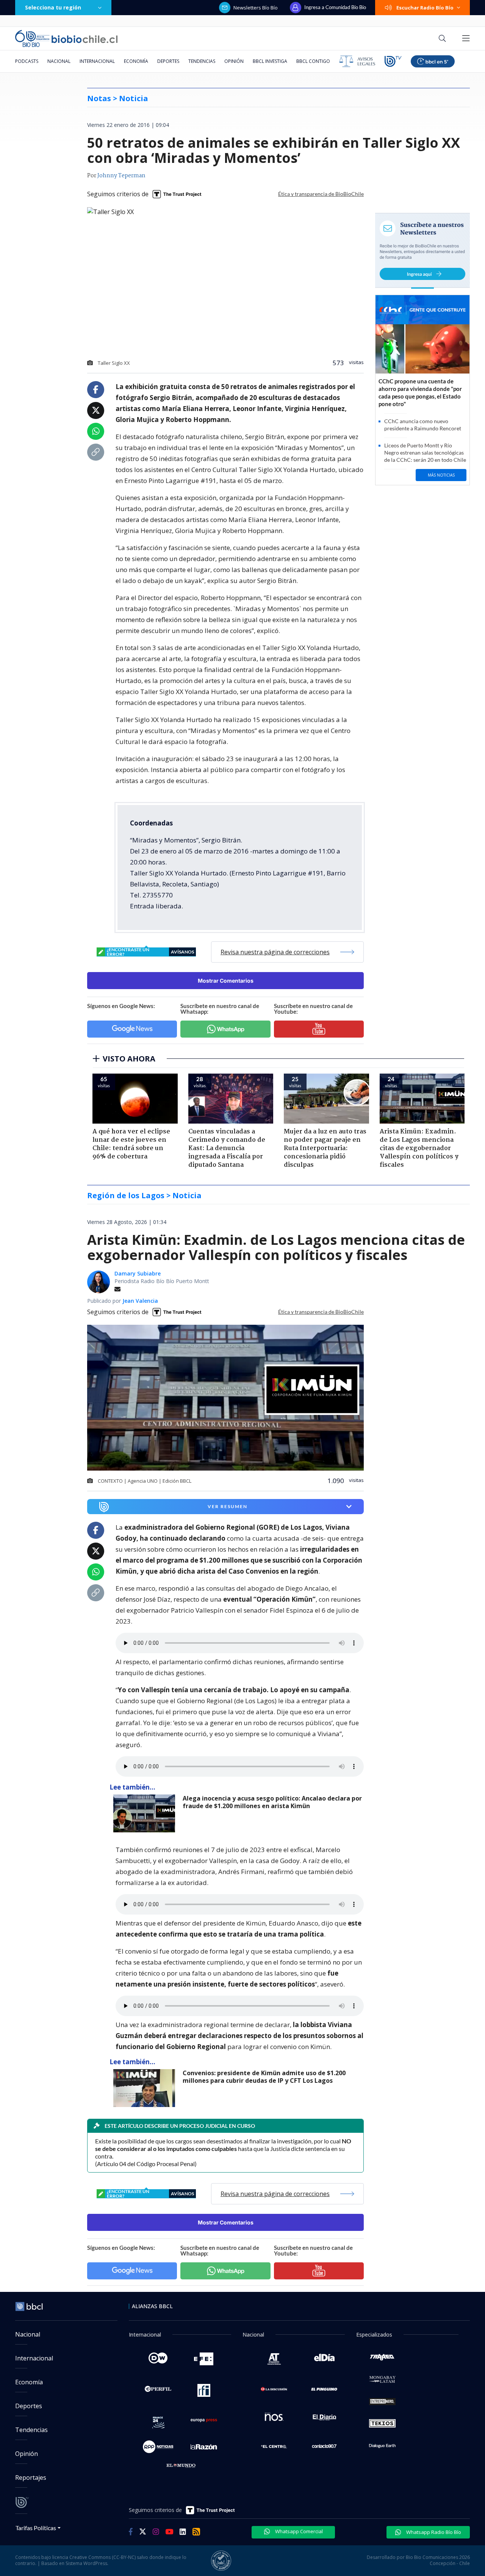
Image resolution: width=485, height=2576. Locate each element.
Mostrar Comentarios (226, 981)
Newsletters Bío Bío (256, 8)
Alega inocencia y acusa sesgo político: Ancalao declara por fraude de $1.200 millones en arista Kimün (272, 1802)
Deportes (168, 61)
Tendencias (202, 61)
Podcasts (27, 61)
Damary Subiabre (138, 1273)
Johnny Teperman (121, 176)
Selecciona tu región (53, 7)
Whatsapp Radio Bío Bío (433, 2532)
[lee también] (146, 1813)
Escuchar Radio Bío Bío (425, 8)
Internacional (97, 61)
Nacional (59, 61)
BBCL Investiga (270, 61)
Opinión (234, 61)
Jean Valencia (140, 1301)
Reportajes (31, 2478)
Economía (136, 61)
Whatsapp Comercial (298, 2531)
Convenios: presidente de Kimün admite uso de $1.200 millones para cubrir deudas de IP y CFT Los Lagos (264, 2077)
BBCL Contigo (313, 61)
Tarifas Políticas (36, 2528)
